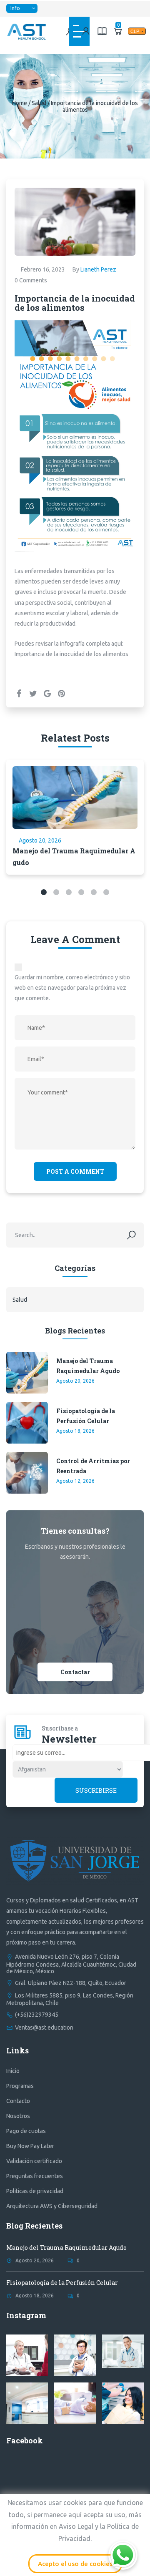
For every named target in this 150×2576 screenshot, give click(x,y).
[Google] (47, 693)
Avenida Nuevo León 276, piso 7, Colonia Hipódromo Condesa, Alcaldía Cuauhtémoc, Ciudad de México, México (71, 1964)
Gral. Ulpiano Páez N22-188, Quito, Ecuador (71, 1983)
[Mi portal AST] (86, 31)
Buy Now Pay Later (30, 2146)
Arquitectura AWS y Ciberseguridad (52, 2206)
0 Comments (31, 280)
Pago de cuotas (26, 2131)
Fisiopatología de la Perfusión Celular (86, 1416)
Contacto (18, 2101)
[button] (44, 892)
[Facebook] (19, 693)
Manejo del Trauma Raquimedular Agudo (88, 1366)
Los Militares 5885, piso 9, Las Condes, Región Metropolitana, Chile (70, 1999)
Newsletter (69, 1739)
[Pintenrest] (61, 693)
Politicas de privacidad (35, 2191)
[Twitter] (33, 693)
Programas (20, 2086)
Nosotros (18, 2116)
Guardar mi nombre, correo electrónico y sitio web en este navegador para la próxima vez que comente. (72, 988)
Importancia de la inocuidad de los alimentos (71, 654)
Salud (39, 103)
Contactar (75, 1672)
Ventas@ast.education (44, 2028)
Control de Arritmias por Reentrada (93, 1466)
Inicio (13, 2071)
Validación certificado (34, 2161)
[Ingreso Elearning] (102, 31)
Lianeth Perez (98, 269)
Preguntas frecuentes (35, 2176)
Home (20, 103)
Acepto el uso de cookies (75, 2564)
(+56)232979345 (37, 2015)
